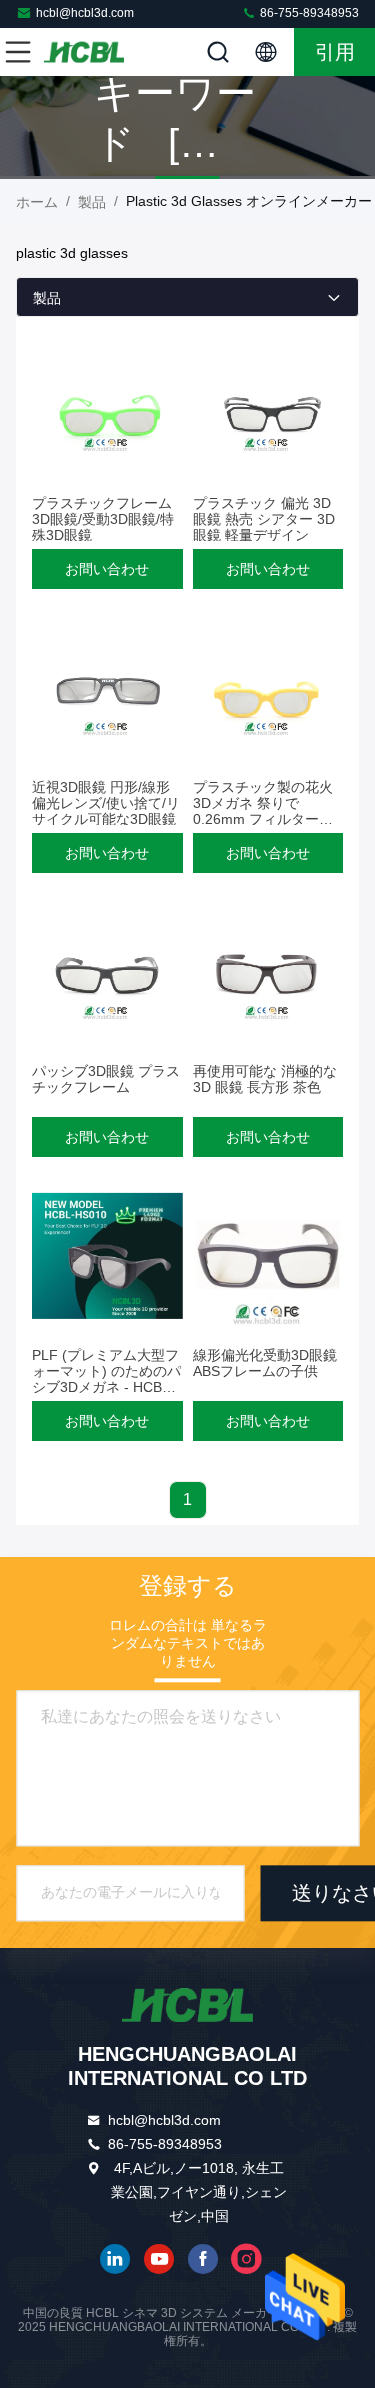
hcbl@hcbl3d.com (85, 13)
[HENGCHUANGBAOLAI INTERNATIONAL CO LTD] (84, 52)
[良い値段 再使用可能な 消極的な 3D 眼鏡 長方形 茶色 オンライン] (268, 972)
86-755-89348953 (308, 13)
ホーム (37, 202)
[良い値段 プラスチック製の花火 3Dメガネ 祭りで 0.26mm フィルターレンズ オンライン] (268, 688)
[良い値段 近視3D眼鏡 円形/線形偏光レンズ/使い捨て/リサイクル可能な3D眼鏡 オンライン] (107, 688)
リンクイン (115, 2259)
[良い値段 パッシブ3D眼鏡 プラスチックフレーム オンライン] (107, 972)
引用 (335, 52)
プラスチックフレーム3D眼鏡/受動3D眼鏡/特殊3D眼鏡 (103, 519)
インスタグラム (247, 2259)
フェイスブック (203, 2259)
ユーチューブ (159, 2259)
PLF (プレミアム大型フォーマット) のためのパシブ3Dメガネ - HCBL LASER (106, 1379)
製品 (92, 202)
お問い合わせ (107, 569)
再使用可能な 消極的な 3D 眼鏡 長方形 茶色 (265, 1079)
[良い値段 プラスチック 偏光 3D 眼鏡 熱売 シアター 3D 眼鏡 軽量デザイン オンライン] (268, 404)
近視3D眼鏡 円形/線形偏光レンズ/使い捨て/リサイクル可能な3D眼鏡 (106, 803)
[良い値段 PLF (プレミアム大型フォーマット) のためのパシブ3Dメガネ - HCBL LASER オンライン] (107, 1256)
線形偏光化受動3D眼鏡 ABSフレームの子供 (265, 1363)
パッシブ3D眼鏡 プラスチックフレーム (106, 1079)
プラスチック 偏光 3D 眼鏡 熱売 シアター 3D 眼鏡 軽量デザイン (264, 519)
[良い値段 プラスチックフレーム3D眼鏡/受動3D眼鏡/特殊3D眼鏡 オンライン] (107, 404)
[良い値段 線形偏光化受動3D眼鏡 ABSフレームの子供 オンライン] (268, 1256)
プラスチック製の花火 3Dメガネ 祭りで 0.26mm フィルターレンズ (263, 811)
